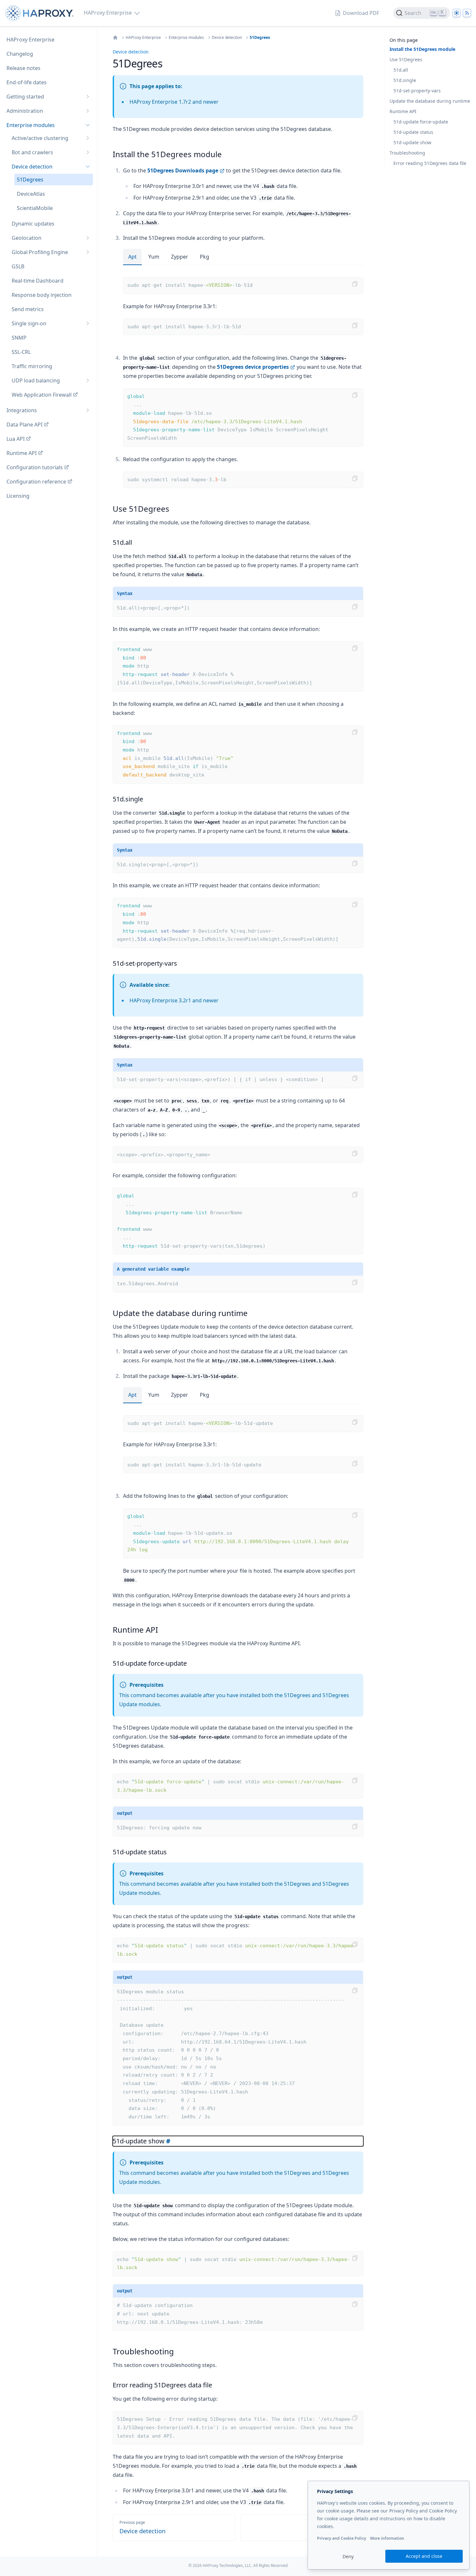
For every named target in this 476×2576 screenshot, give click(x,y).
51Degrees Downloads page (183, 170)
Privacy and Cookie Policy (342, 2538)
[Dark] (457, 13)
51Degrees (260, 38)
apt (132, 257)
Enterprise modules (186, 38)
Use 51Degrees (406, 59)
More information (387, 2538)
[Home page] (41, 13)
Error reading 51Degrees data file (430, 163)
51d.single (405, 80)
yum (154, 257)
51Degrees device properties (253, 367)
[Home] (115, 38)
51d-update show (412, 142)
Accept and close (424, 2556)
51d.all (401, 70)
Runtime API (403, 111)
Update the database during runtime (430, 101)
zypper (180, 257)
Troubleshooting (407, 153)
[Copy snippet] (355, 284)
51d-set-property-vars (417, 91)
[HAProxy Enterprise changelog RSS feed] (467, 13)
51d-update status (413, 132)
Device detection (227, 38)
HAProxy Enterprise (143, 38)
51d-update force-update (421, 122)
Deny (348, 2556)
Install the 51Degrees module (422, 49)
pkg (204, 257)
